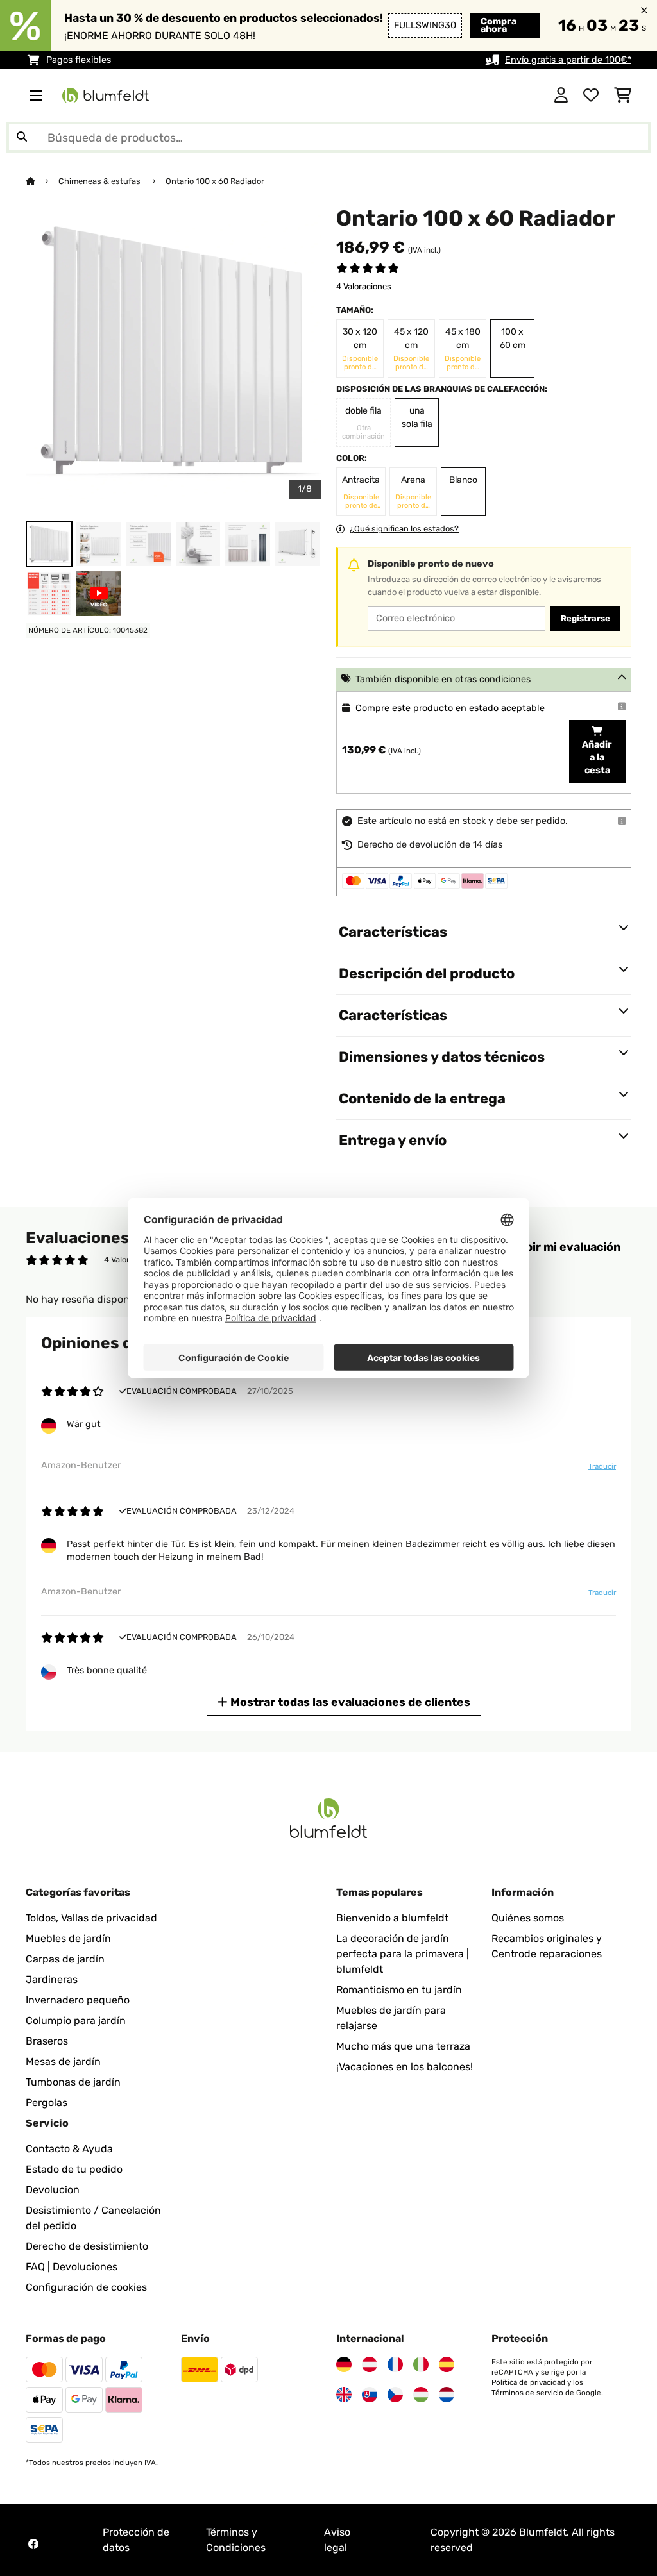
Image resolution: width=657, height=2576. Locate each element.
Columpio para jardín (76, 2020)
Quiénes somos (528, 1918)
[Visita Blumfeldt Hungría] (421, 2395)
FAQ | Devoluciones (72, 2267)
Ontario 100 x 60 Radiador (215, 181)
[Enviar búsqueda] (22, 137)
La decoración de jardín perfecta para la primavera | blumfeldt (403, 1954)
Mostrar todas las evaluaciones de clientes (349, 1702)
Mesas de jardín (63, 2062)
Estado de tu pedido (74, 2169)
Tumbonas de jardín (73, 2082)
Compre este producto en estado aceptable (450, 708)
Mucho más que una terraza (403, 2046)
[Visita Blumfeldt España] (447, 2364)
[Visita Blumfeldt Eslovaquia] (370, 2395)
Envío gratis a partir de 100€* (568, 60)
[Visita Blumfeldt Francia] (395, 2364)
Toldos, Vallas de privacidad (91, 1918)
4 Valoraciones (364, 286)
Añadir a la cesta (597, 757)
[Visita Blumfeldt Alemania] (344, 2364)
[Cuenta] (561, 96)
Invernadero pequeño (78, 2000)
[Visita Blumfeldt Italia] (421, 2364)
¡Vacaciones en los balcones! (405, 2067)
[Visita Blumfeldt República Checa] (395, 2395)
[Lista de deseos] (591, 96)
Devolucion (53, 2190)
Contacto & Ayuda (69, 2149)
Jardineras (52, 1979)
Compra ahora (499, 25)
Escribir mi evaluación (558, 1247)
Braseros (47, 2041)
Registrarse (585, 618)
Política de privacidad (528, 2382)
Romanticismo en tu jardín (399, 1990)
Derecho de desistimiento (87, 2246)
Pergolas (47, 2103)
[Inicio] (42, 181)
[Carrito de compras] (623, 96)
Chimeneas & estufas (100, 181)
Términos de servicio (527, 2393)
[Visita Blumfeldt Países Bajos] (447, 2395)
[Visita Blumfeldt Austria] (370, 2364)
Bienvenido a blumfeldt (392, 1918)
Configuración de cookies (86, 2287)
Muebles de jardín (68, 1938)
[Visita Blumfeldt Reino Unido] (344, 2395)
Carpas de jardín (65, 1959)
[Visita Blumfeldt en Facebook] (33, 2544)
